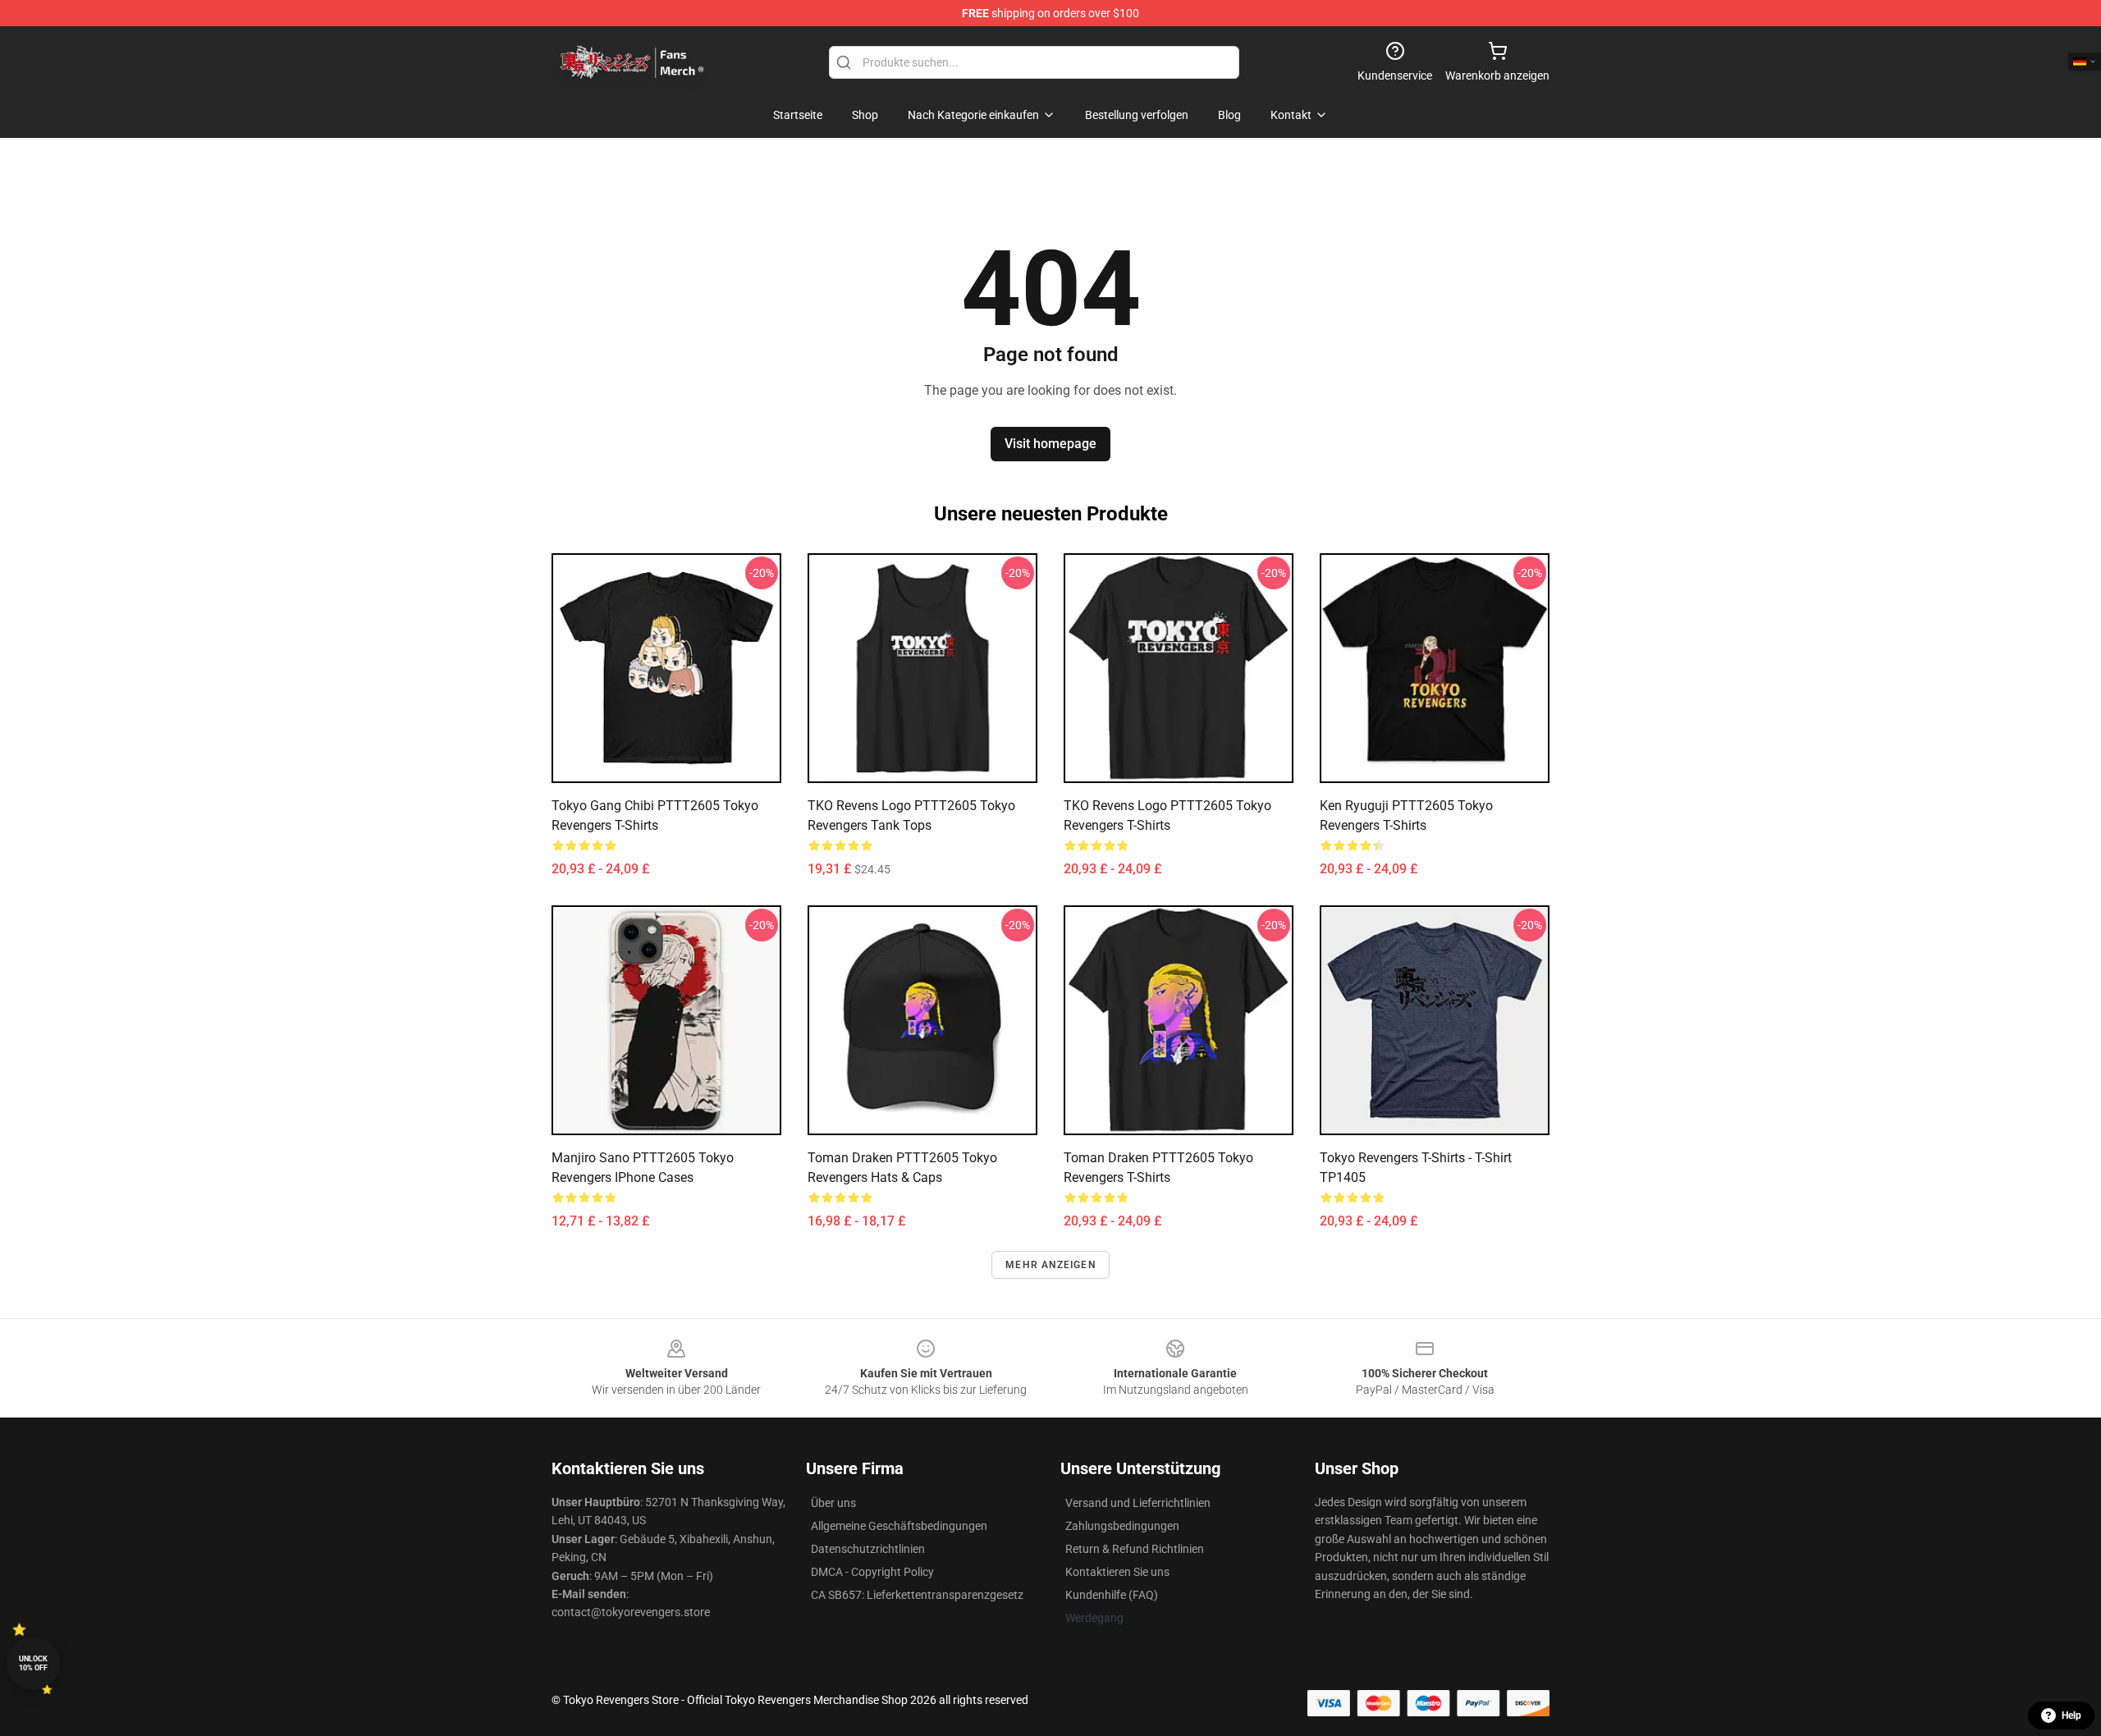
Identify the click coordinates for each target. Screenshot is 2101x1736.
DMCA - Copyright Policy (872, 1572)
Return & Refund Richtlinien (1135, 1549)
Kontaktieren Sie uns (1117, 1572)
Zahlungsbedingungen (1122, 1526)
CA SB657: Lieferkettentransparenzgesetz (917, 1595)
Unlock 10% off (33, 1663)
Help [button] (2071, 1715)
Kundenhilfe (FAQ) (1112, 1595)
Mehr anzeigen (1050, 1265)
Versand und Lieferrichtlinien (1138, 1503)
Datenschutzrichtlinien (868, 1549)
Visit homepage (1050, 444)
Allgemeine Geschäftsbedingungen (899, 1526)
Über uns (833, 1503)
